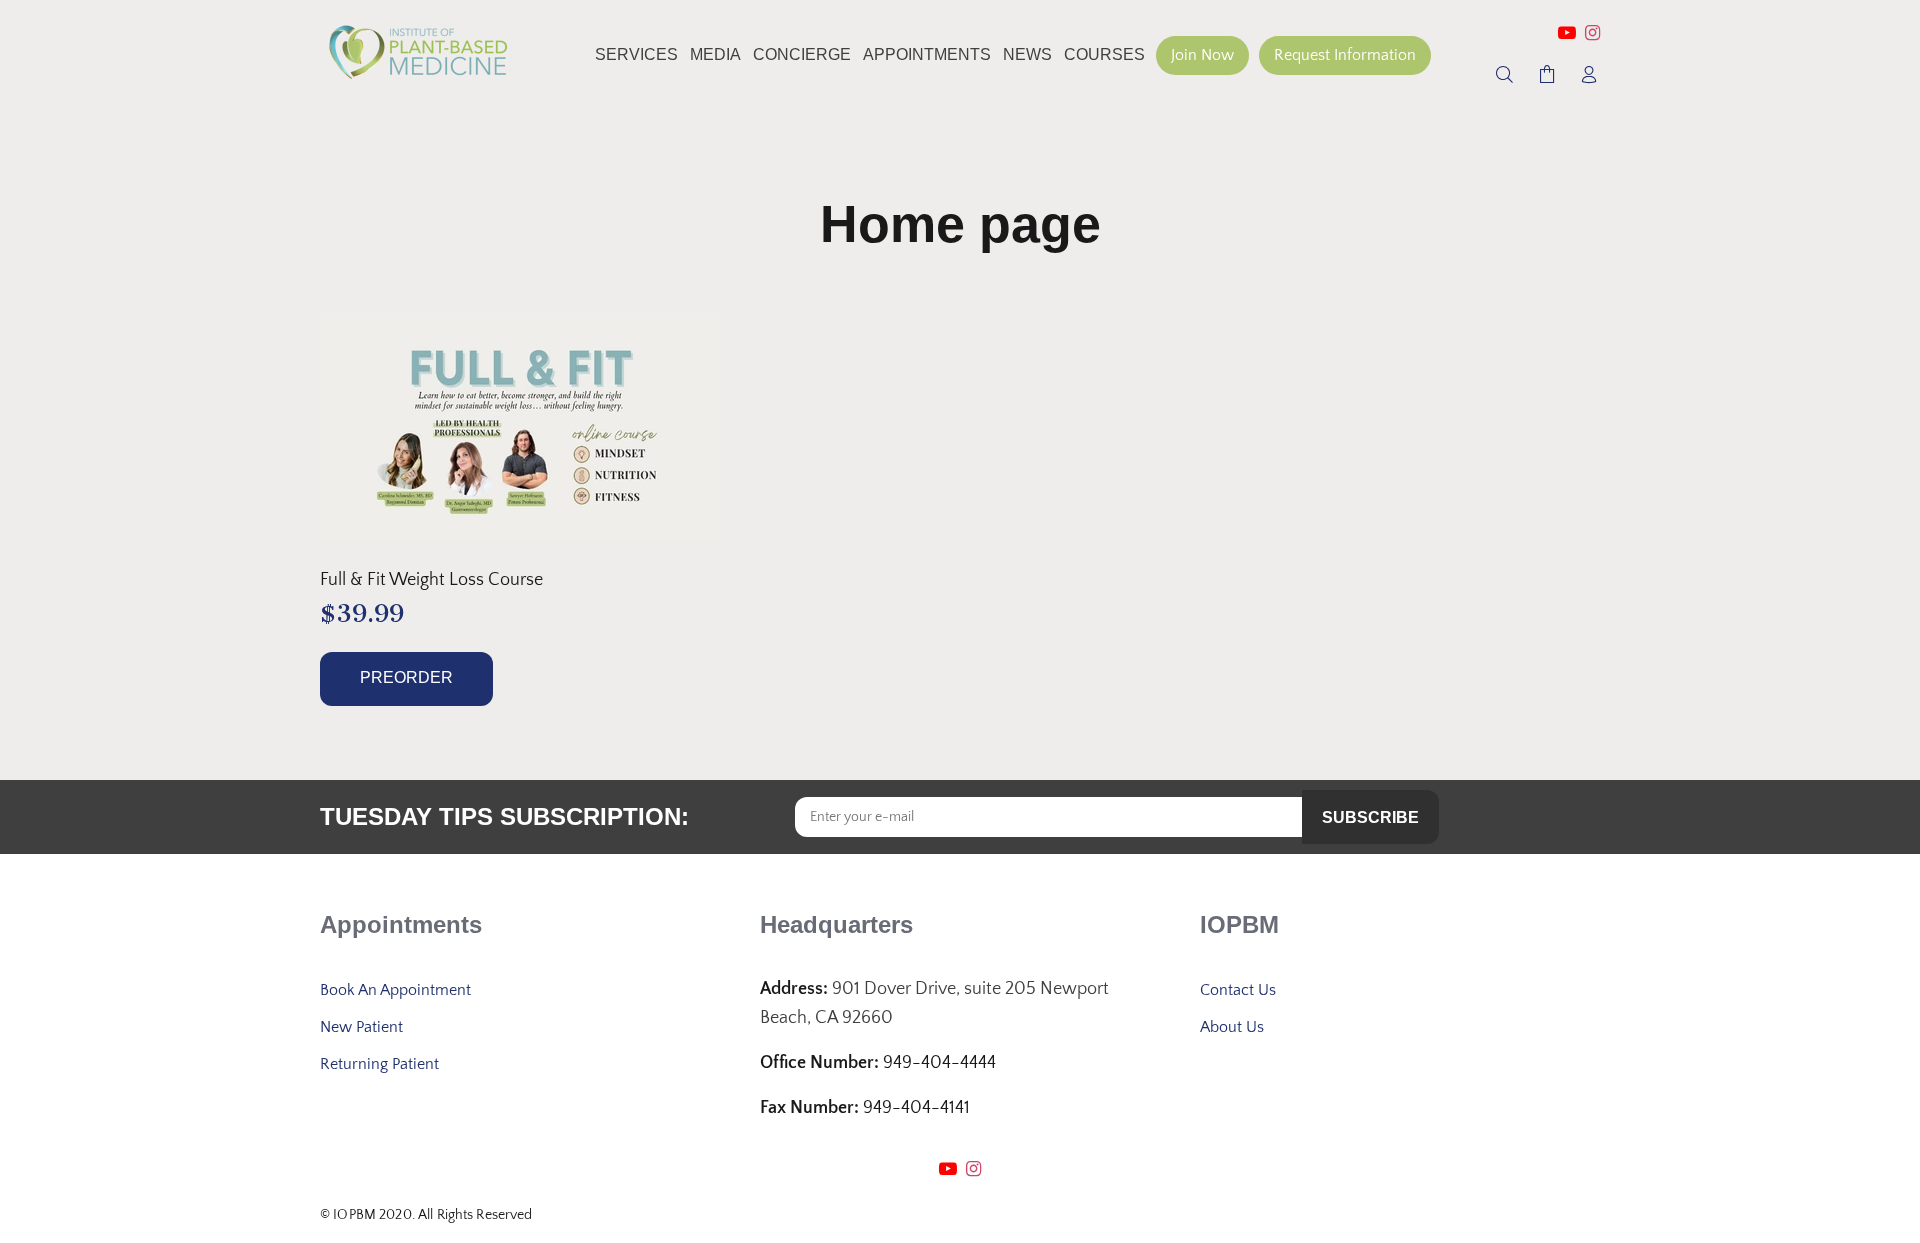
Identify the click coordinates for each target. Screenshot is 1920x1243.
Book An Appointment (395, 990)
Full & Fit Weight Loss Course (431, 580)
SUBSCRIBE (1370, 817)
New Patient (361, 1027)
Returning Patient (379, 1064)
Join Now (1202, 55)
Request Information (1345, 55)
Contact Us (1238, 990)
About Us (1232, 1027)
